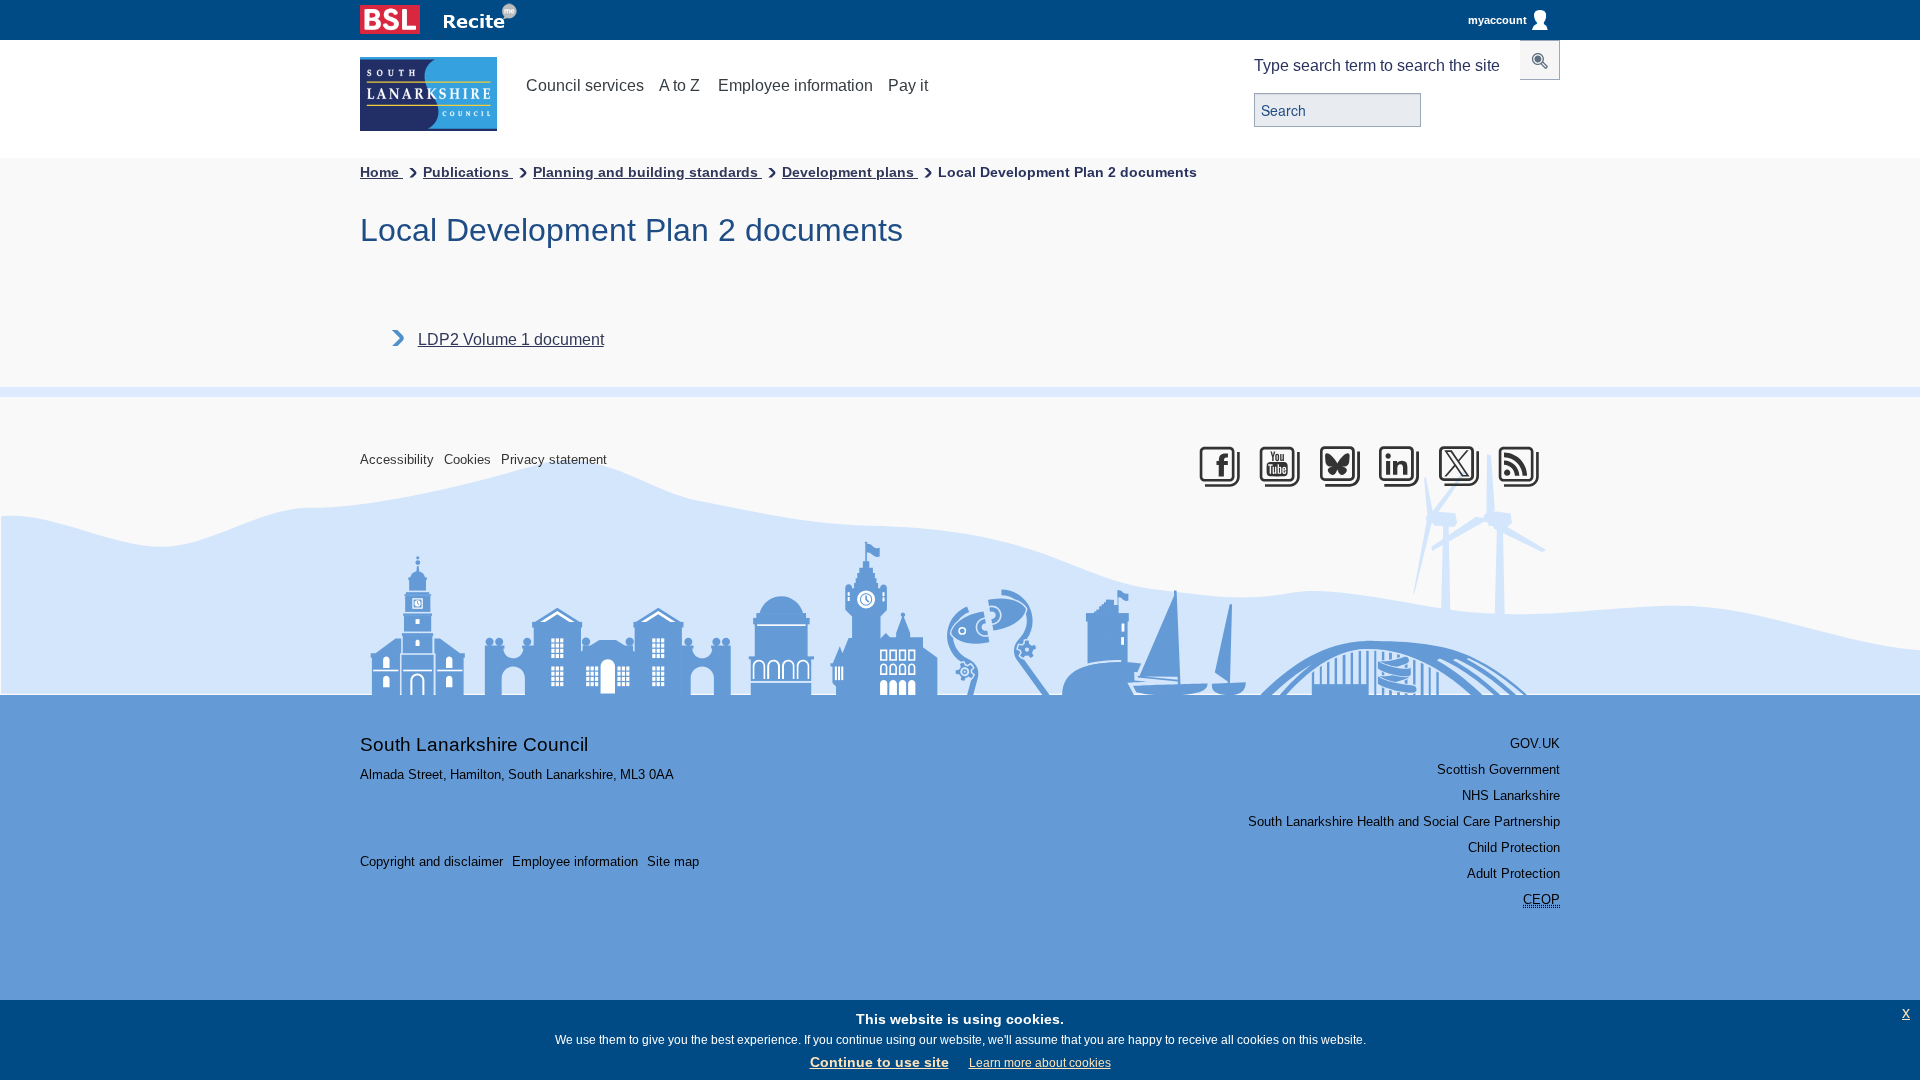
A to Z (679, 85)
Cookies (467, 459)
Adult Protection (1513, 873)
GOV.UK (1535, 743)
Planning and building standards (647, 172)
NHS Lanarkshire (1511, 795)
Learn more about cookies (1040, 1063)
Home (381, 172)
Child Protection (1514, 847)
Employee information (795, 85)
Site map (673, 861)
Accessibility (397, 459)
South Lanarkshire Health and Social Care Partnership (1404, 821)
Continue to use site (879, 1062)
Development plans (850, 172)
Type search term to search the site (1377, 65)
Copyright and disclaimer (431, 861)
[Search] (1540, 60)
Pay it (908, 85)
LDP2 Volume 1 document (511, 339)
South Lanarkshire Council (474, 744)
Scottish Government (1498, 769)
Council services (585, 85)
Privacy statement (554, 459)
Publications (468, 172)
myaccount (1497, 20)
